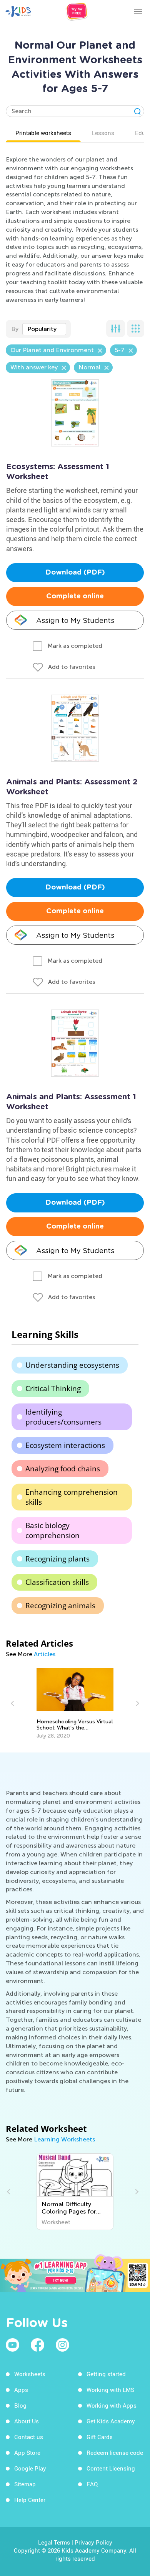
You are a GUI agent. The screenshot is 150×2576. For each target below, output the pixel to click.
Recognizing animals (60, 1606)
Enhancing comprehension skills (72, 1497)
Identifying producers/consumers (63, 1417)
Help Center (30, 2500)
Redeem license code (115, 2452)
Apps (21, 2390)
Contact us (29, 2437)
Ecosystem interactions (65, 1445)
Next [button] (137, 1703)
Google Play (30, 2468)
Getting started (106, 2374)
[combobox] (44, 329)
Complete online (75, 596)
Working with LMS (110, 2390)
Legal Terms (54, 2542)
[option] (75, 1704)
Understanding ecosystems (72, 1365)
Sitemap (25, 2484)
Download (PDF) (75, 573)
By (15, 329)
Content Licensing (111, 2468)
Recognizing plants (57, 1559)
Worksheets (30, 2374)
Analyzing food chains (63, 1469)
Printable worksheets (43, 133)
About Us (27, 2421)
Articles (45, 1654)
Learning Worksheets (64, 2139)
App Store (27, 2452)
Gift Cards (100, 2437)
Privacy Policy (93, 2542)
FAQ (92, 2484)
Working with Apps (112, 2405)
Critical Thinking (53, 1388)
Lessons (103, 133)
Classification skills (57, 1582)
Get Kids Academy (111, 2421)
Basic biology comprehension (52, 1530)
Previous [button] (13, 1703)
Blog (20, 2405)
